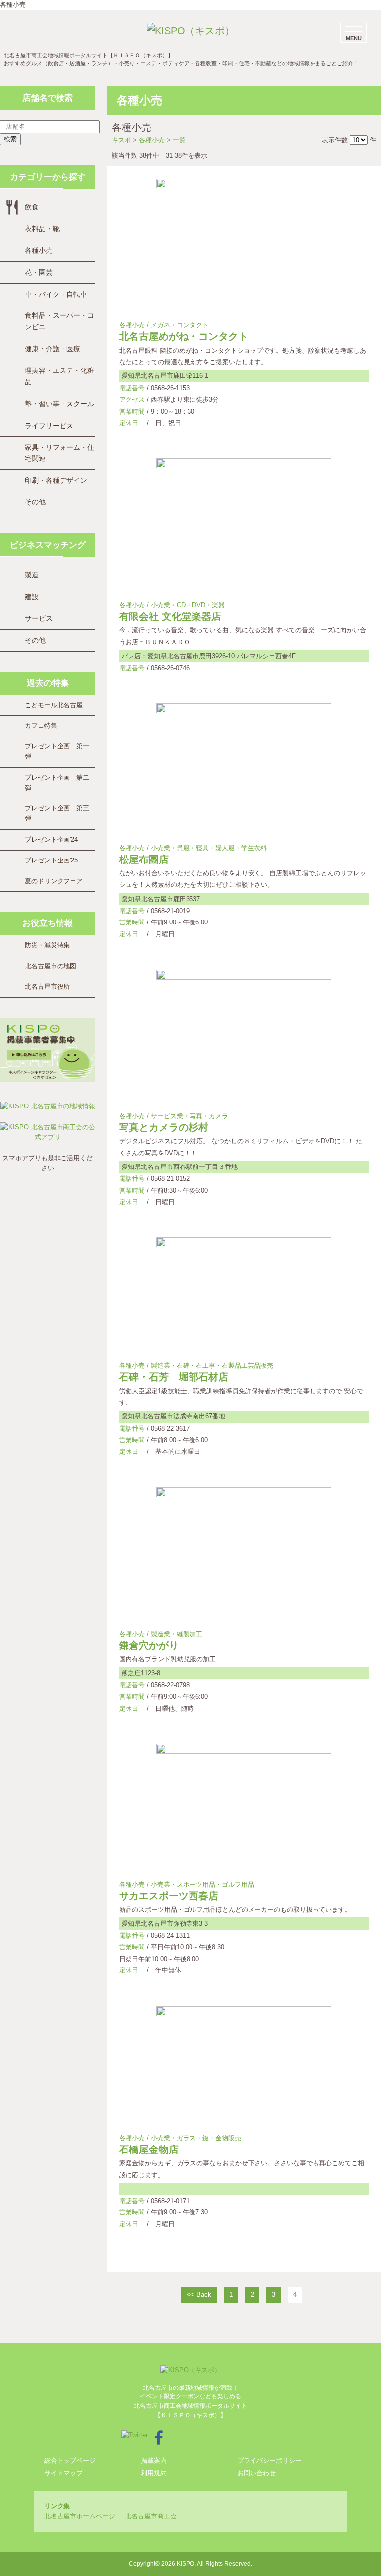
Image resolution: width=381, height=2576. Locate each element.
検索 (10, 139)
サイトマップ (63, 2473)
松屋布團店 (144, 859)
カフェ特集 (41, 725)
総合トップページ (70, 2461)
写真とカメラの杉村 (164, 1127)
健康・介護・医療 (53, 349)
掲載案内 (154, 2461)
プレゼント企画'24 (51, 839)
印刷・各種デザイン (56, 480)
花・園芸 (39, 272)
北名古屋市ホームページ (80, 2516)
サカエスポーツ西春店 (169, 1896)
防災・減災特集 (47, 945)
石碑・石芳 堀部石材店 (174, 1377)
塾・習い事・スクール (60, 404)
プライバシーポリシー (269, 2461)
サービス (39, 618)
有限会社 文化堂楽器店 (170, 616)
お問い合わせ (256, 2473)
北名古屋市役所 (47, 987)
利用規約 (154, 2473)
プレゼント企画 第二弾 (57, 783)
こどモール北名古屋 (54, 705)
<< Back (199, 2295)
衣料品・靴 (42, 229)
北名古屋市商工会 (151, 2516)
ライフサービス (49, 426)
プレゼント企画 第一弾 (57, 751)
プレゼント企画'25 (51, 860)
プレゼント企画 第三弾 (57, 813)
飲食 (32, 207)
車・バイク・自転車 (56, 294)
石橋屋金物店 (149, 2149)
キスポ (121, 140)
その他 (35, 502)
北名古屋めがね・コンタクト (184, 336)
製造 (32, 575)
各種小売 (39, 250)
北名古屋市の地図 (51, 966)
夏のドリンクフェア (54, 881)
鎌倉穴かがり (149, 1645)
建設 (32, 597)
